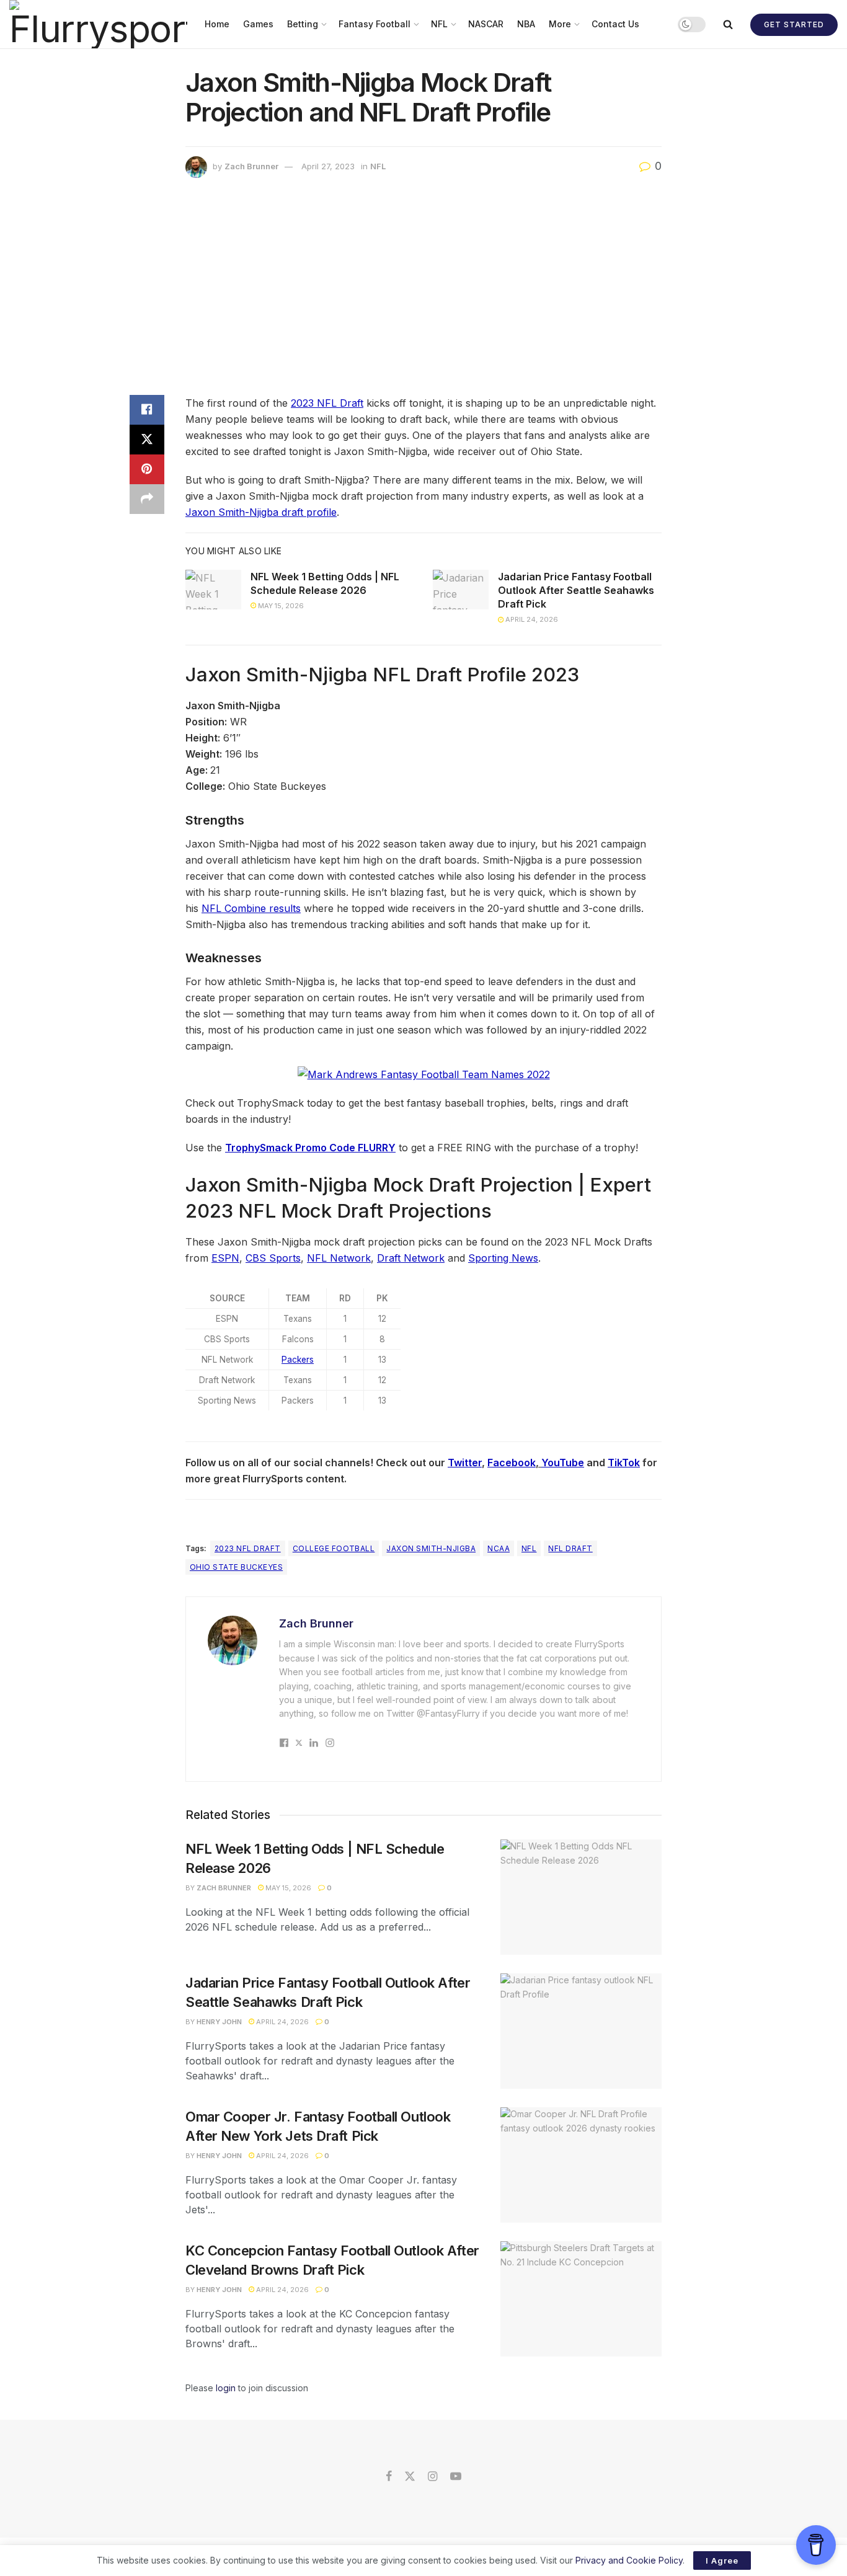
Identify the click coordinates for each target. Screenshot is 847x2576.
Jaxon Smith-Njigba (431, 1548)
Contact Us (615, 24)
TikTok (624, 1463)
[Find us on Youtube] (456, 2477)
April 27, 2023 (328, 166)
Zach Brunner (251, 166)
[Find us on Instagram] (432, 2477)
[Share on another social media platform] (147, 499)
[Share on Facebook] (147, 410)
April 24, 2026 (531, 619)
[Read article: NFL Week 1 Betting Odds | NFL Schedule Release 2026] (213, 590)
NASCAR (486, 24)
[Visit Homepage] (98, 24)
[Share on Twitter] (147, 440)
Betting (303, 24)
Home (217, 24)
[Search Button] (728, 24)
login (226, 2388)
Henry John (219, 2022)
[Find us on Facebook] (389, 2477)
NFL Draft (570, 1548)
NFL (439, 24)
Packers (298, 1360)
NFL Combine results (251, 908)
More (560, 24)
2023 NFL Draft (327, 403)
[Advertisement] (423, 290)
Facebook (512, 1463)
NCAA (499, 1548)
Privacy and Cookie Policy (629, 2560)
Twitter (465, 1463)
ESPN (225, 1258)
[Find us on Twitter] (410, 2477)
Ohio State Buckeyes (236, 1567)
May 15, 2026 (280, 606)
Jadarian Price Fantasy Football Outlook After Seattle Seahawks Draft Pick (576, 591)
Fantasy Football (375, 24)
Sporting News (503, 1258)
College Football (334, 1548)
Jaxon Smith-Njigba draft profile (261, 512)
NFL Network (339, 1258)
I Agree (722, 2561)
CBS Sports (273, 1258)
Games (258, 24)
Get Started (794, 24)
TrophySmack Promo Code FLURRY (310, 1148)
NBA (526, 24)
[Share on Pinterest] (147, 469)
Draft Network (411, 1258)
